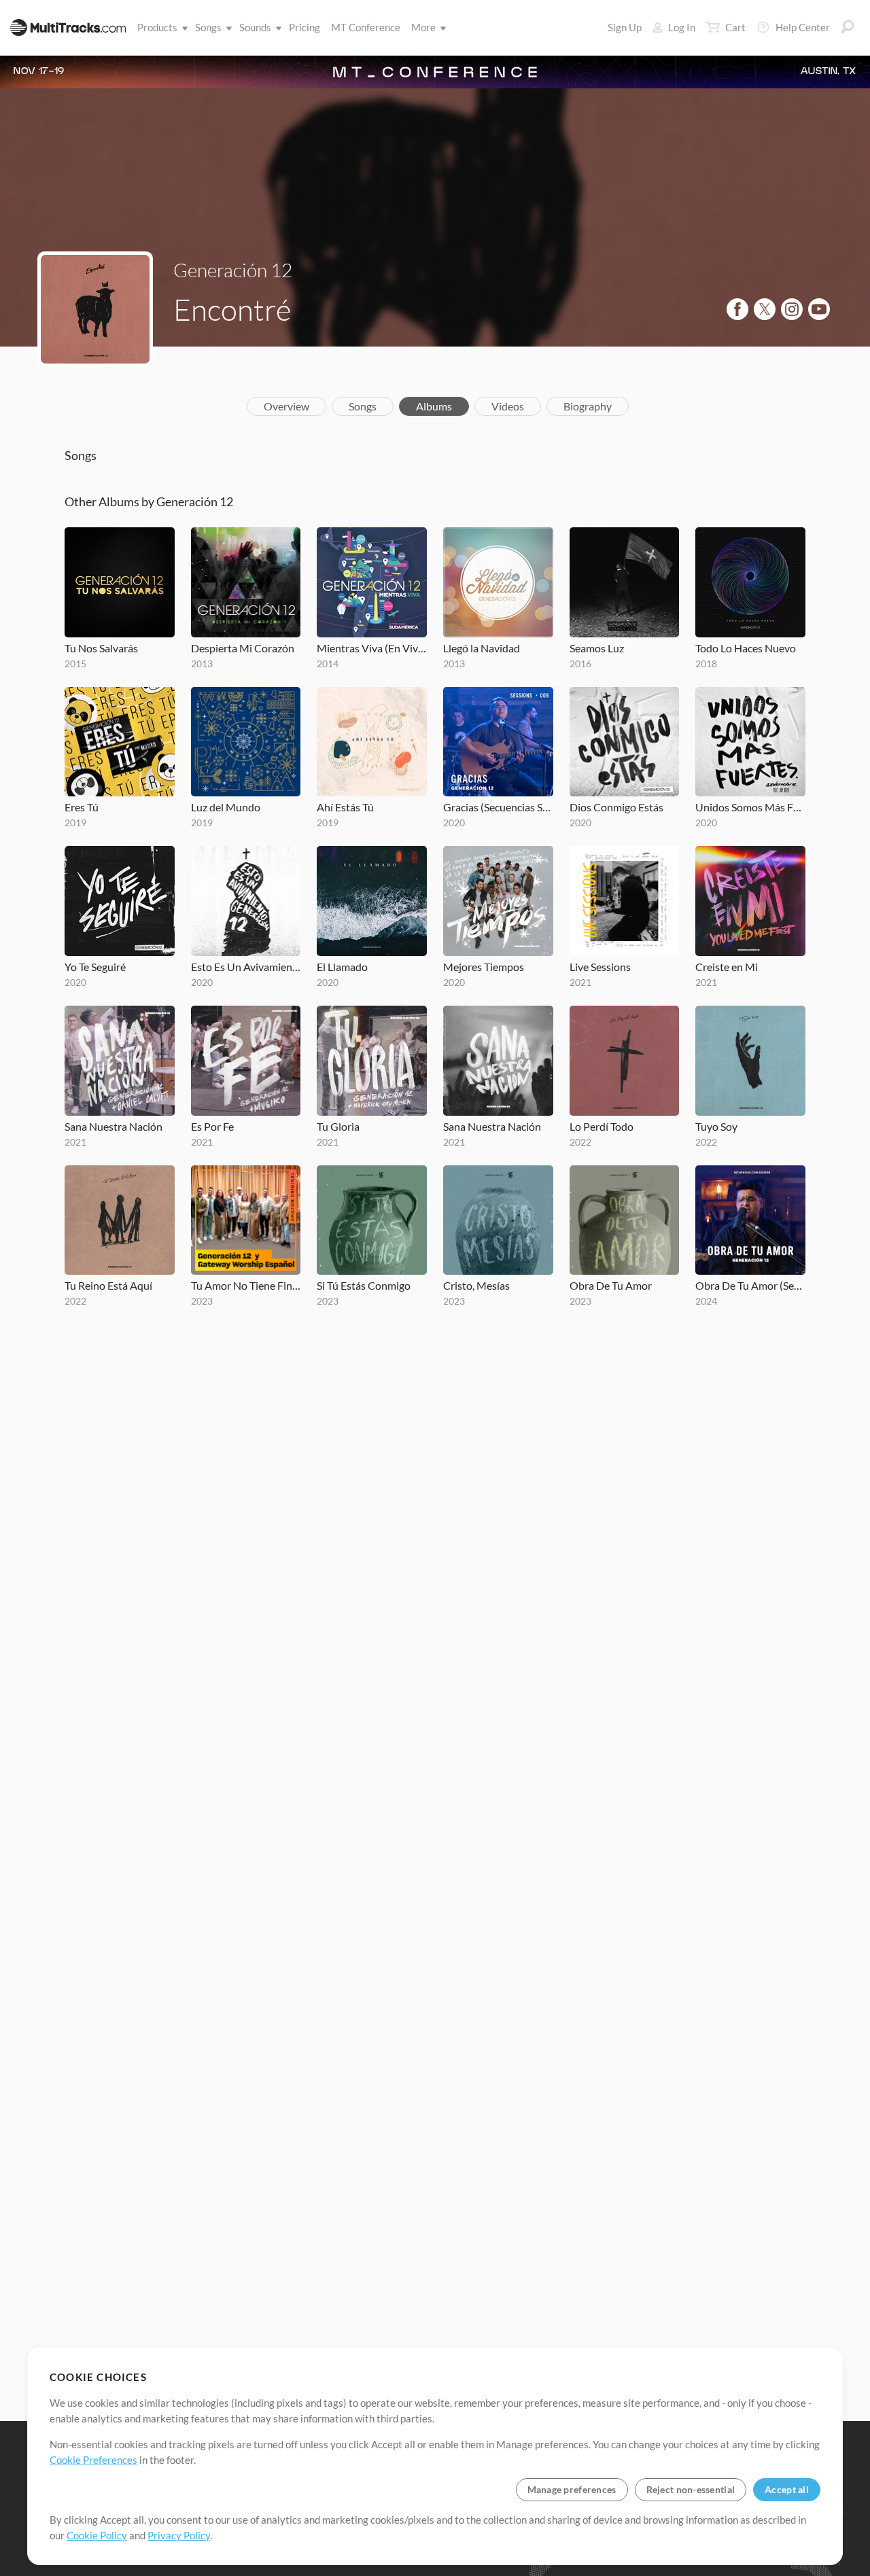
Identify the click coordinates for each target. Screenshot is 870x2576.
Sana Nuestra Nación (114, 1126)
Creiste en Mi (727, 967)
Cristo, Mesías (476, 1285)
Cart (735, 27)
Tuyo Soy (716, 1126)
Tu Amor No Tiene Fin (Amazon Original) (246, 1285)
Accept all (787, 2489)
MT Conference (366, 27)
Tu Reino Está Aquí (108, 1285)
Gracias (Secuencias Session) (498, 807)
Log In (682, 27)
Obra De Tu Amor (611, 1285)
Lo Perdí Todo (602, 1126)
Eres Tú (82, 807)
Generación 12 (233, 270)
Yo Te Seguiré (95, 967)
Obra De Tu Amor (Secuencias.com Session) (750, 1285)
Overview (286, 406)
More (423, 27)
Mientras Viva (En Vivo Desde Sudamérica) (372, 648)
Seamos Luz (597, 648)
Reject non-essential (691, 2489)
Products (157, 27)
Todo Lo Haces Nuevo (746, 648)
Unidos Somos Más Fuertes (750, 807)
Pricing (304, 27)
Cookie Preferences (93, 2460)
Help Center (803, 27)
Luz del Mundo (226, 807)
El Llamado (342, 967)
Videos (508, 406)
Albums (434, 406)
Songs (208, 27)
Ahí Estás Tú (345, 807)
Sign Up (625, 27)
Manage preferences (572, 2489)
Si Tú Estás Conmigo (364, 1285)
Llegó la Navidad (482, 648)
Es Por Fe (212, 1126)
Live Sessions (600, 967)
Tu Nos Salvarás (101, 648)
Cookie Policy (97, 2535)
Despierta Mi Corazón (243, 648)
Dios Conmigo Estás (616, 807)
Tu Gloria (338, 1126)
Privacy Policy (179, 2535)
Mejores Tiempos (484, 967)
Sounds (255, 27)
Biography (588, 406)
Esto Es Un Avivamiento (246, 967)
